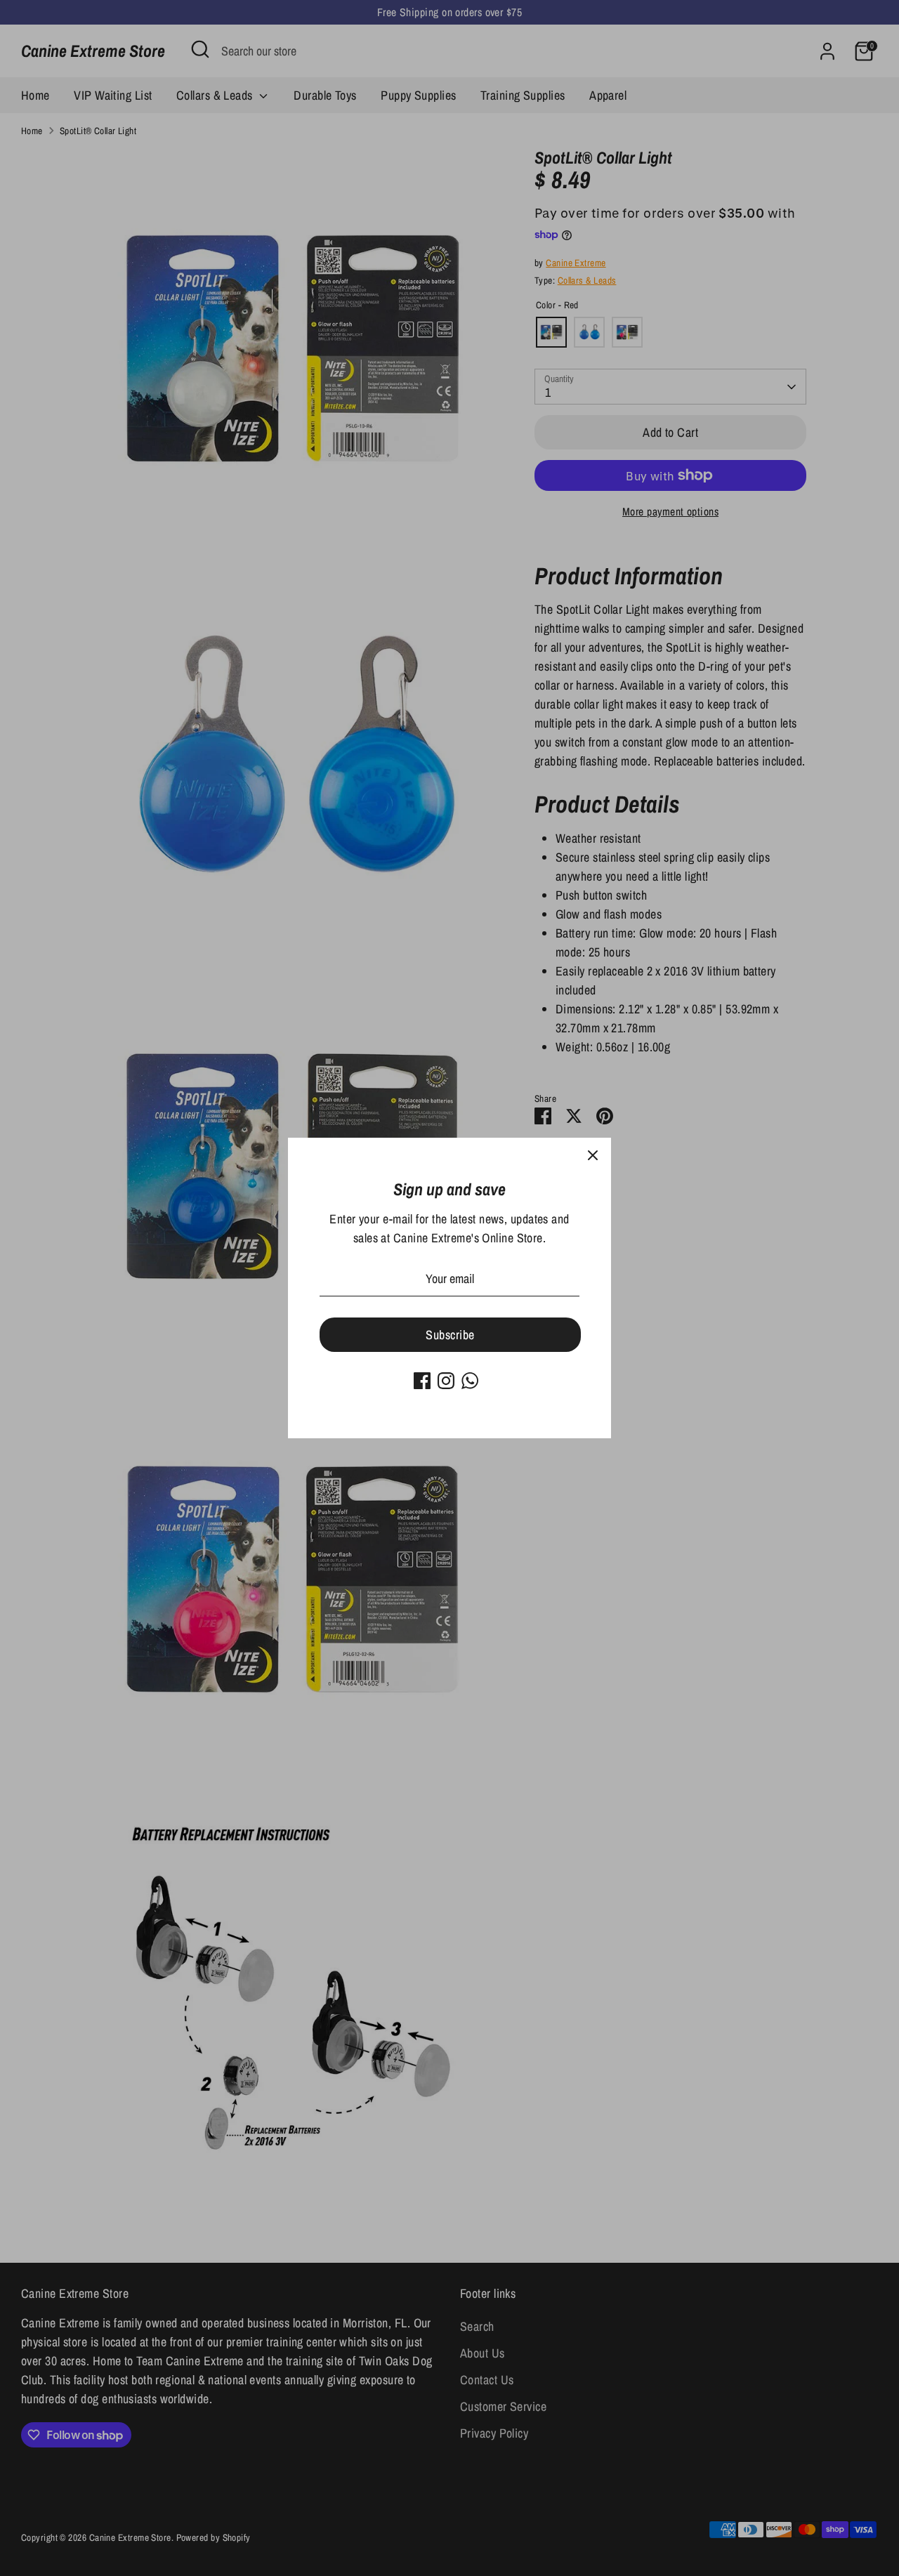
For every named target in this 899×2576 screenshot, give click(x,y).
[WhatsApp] (470, 1381)
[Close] (593, 1156)
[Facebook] (422, 1381)
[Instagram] (446, 1381)
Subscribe (450, 1335)
